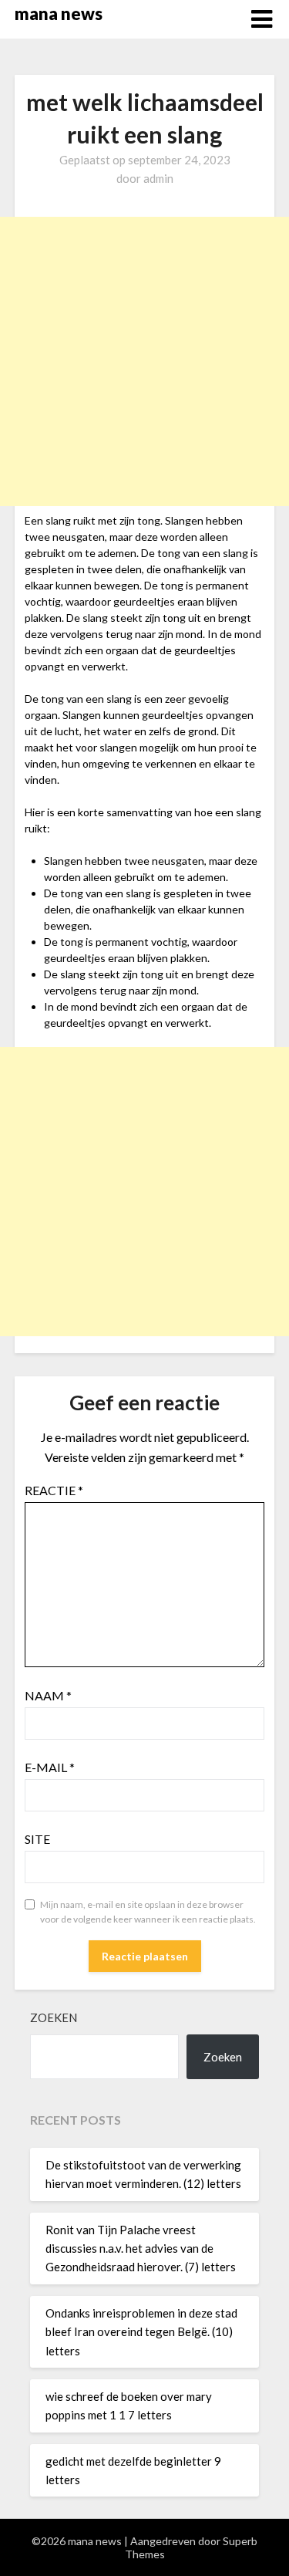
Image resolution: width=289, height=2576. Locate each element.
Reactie (54, 1490)
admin (158, 178)
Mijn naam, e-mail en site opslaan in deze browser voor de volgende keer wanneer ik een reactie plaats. (148, 1912)
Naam (48, 1695)
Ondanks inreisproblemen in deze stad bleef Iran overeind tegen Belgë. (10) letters (141, 2332)
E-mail (50, 1767)
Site (37, 1839)
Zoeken (54, 2017)
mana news (59, 14)
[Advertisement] (144, 361)
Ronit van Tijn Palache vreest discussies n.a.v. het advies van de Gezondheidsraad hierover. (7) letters (141, 2249)
